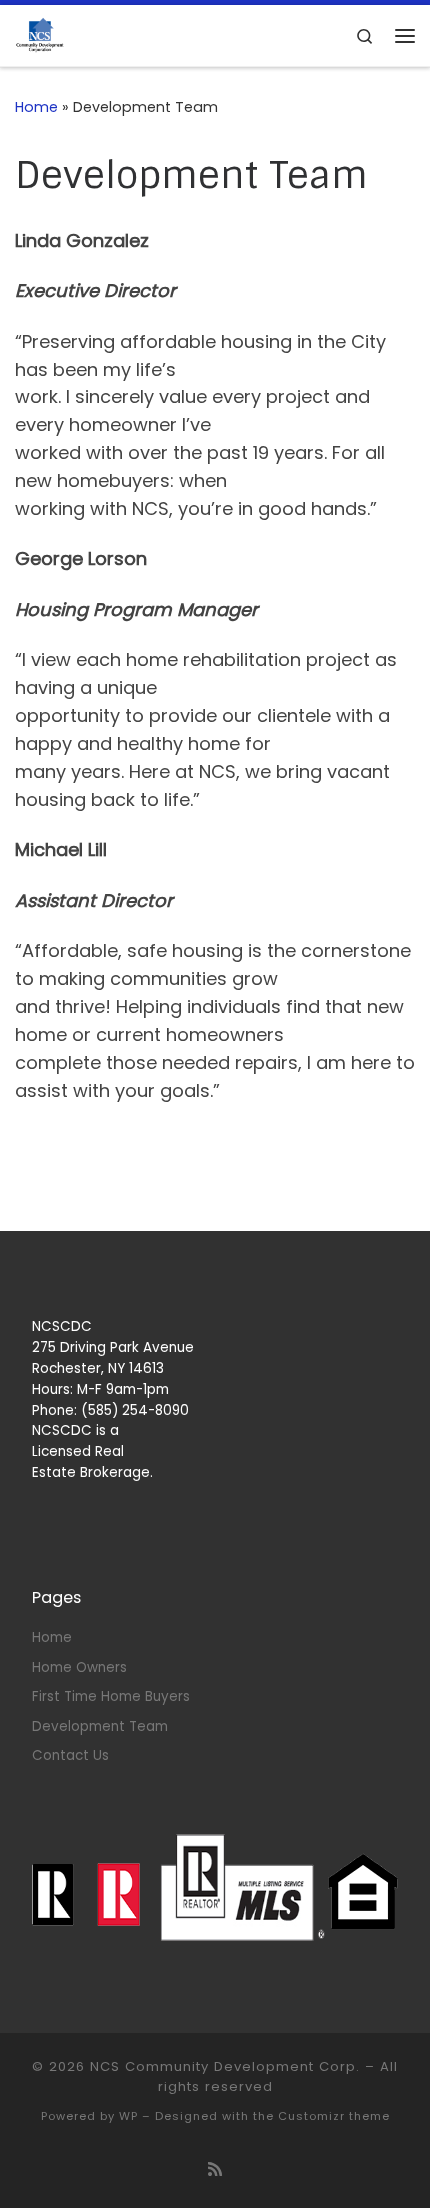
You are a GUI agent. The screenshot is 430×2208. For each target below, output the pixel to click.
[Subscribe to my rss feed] (215, 2169)
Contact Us (70, 1755)
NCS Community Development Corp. (225, 2066)
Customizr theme (334, 2116)
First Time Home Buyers (111, 1696)
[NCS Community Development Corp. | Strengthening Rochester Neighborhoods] (40, 34)
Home (36, 107)
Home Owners (79, 1667)
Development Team (100, 1726)
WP (128, 2116)
